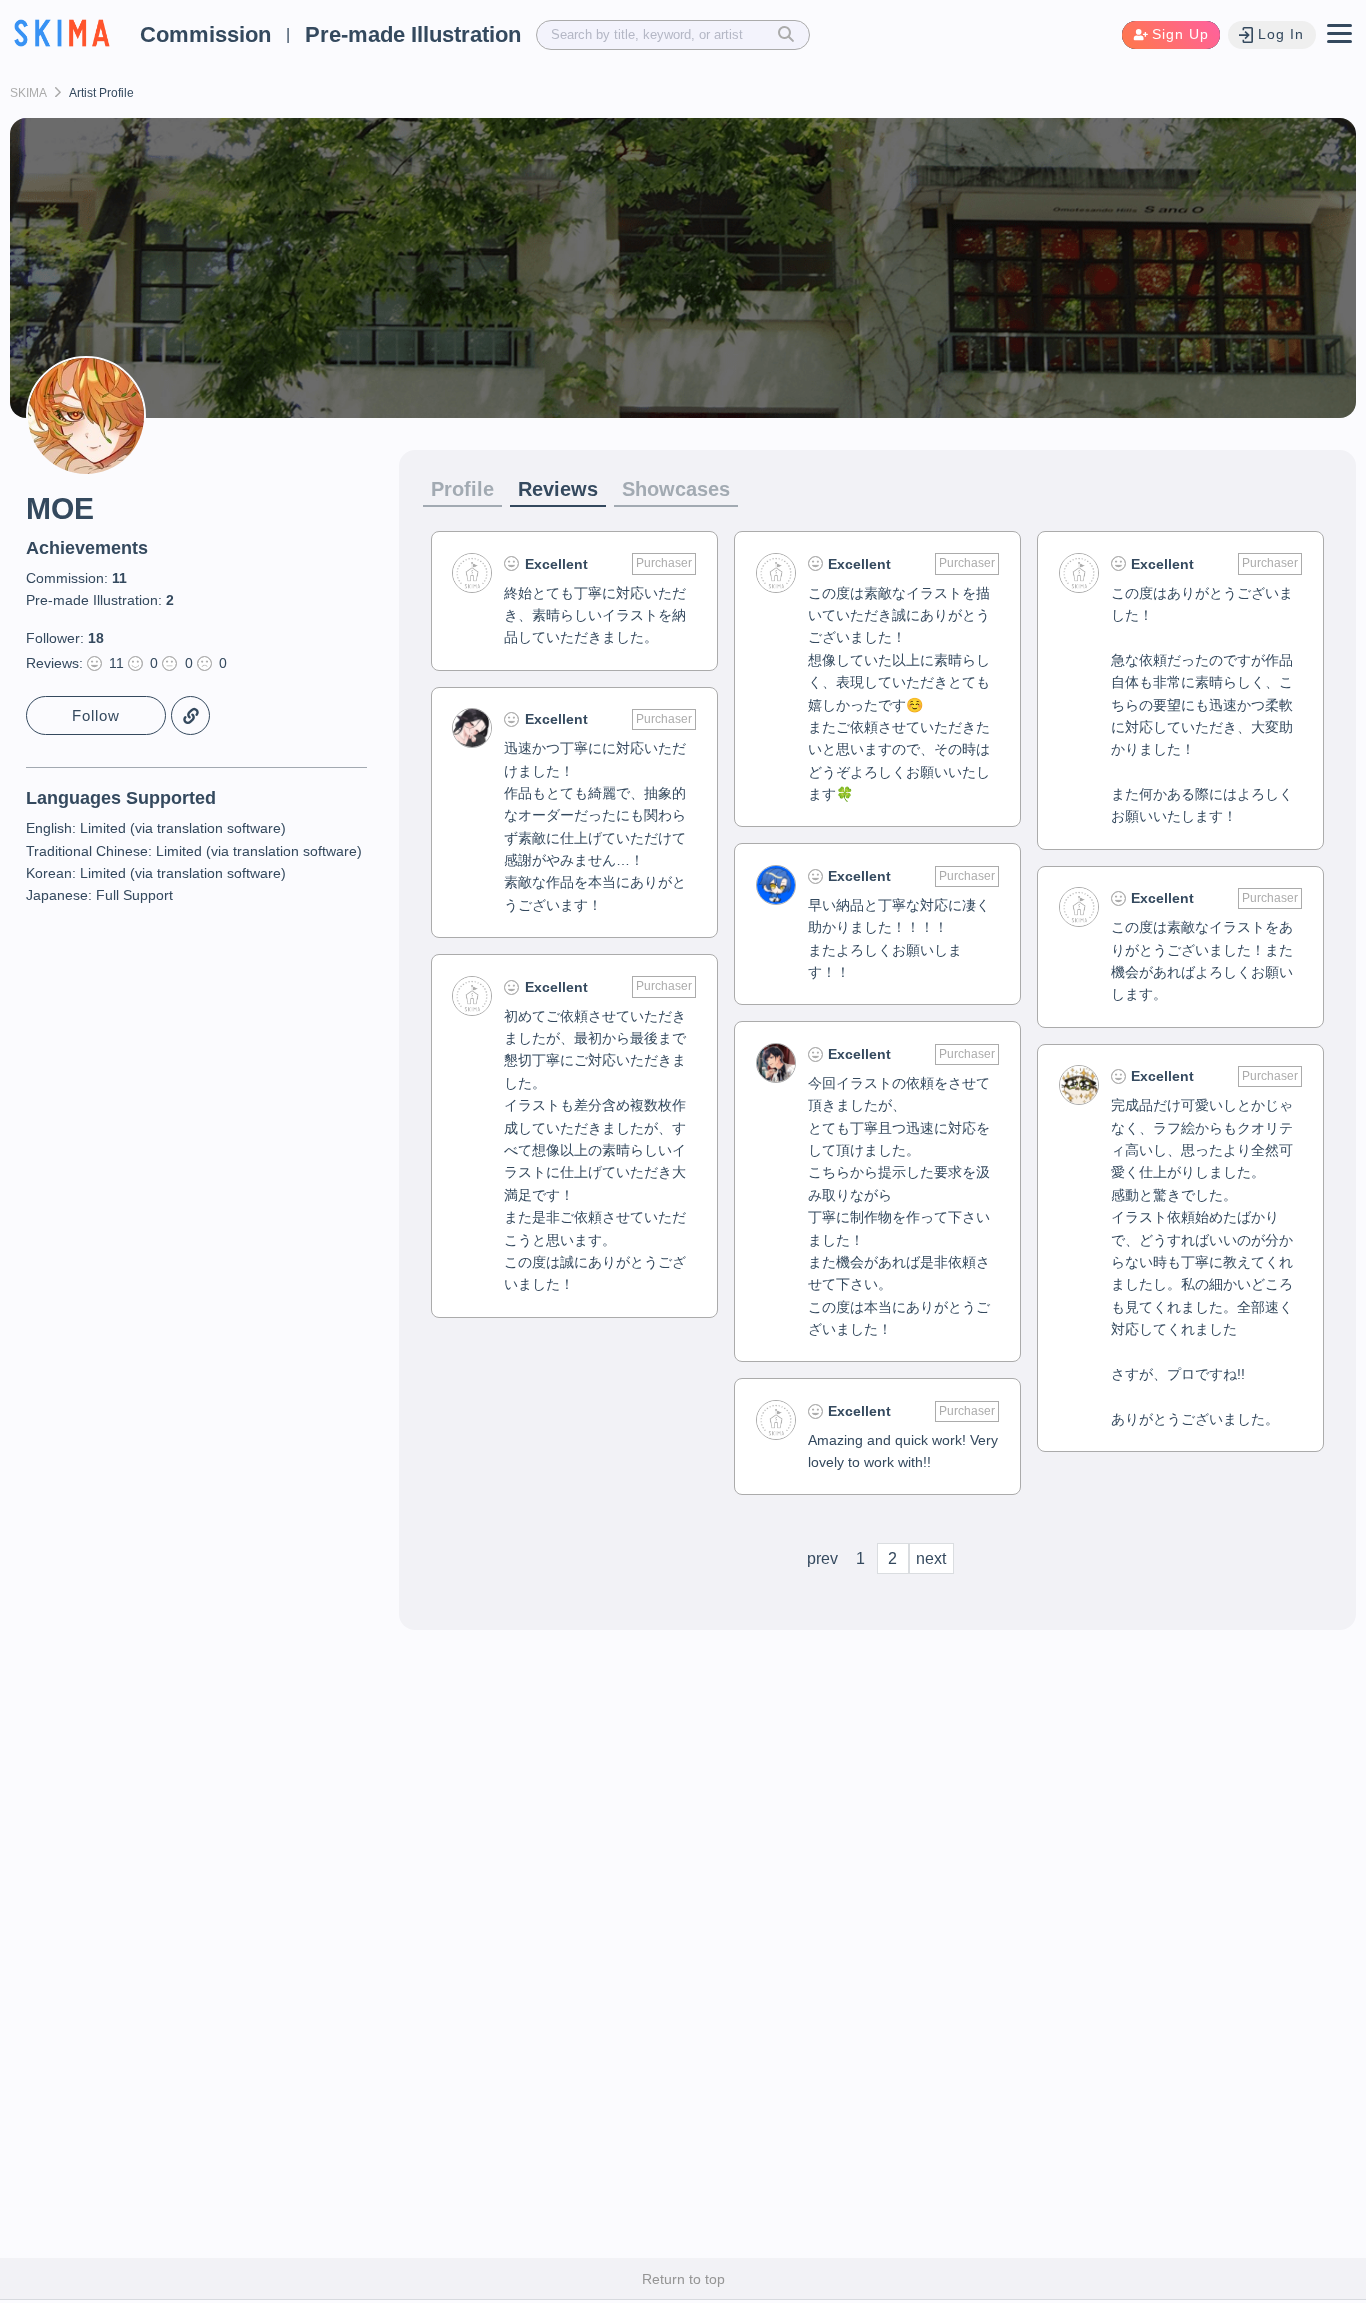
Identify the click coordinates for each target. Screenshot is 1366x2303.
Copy (190, 715)
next (931, 1558)
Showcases (676, 489)
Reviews (558, 489)
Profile (462, 489)
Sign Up (1180, 34)
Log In (1281, 34)
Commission (205, 34)
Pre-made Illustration (413, 34)
